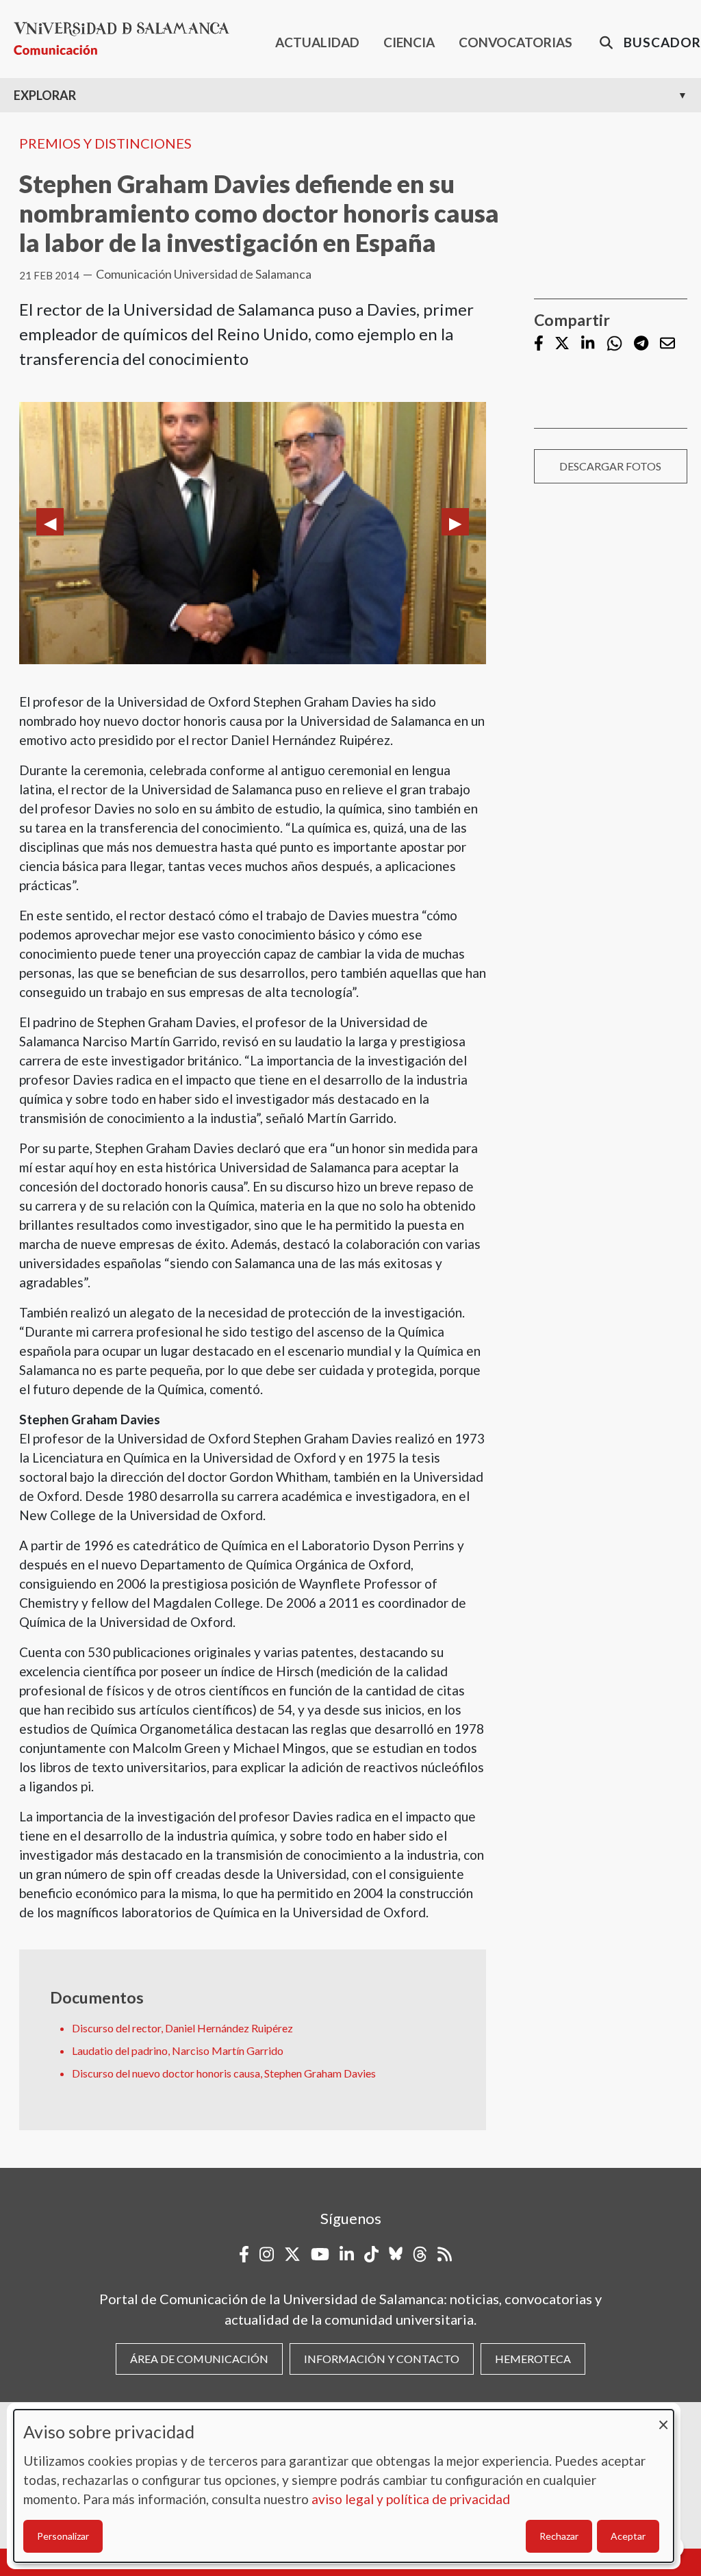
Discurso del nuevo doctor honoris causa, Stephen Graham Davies (224, 2073)
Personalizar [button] (63, 2536)
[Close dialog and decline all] (663, 2418)
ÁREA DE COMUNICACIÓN (199, 2359)
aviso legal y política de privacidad (411, 2499)
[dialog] (344, 2486)
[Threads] (420, 2254)
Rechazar (559, 2536)
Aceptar (628, 2536)
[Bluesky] (396, 2254)
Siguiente (455, 522)
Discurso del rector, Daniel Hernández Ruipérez (182, 2028)
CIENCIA (409, 42)
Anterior (50, 522)
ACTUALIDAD (317, 42)
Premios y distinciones (105, 143)
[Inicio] (127, 39)
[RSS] (445, 2254)
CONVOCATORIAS (515, 42)
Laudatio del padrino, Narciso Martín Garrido (178, 2050)
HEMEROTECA (533, 2359)
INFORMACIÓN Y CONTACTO (382, 2359)
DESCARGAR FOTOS (610, 466)
